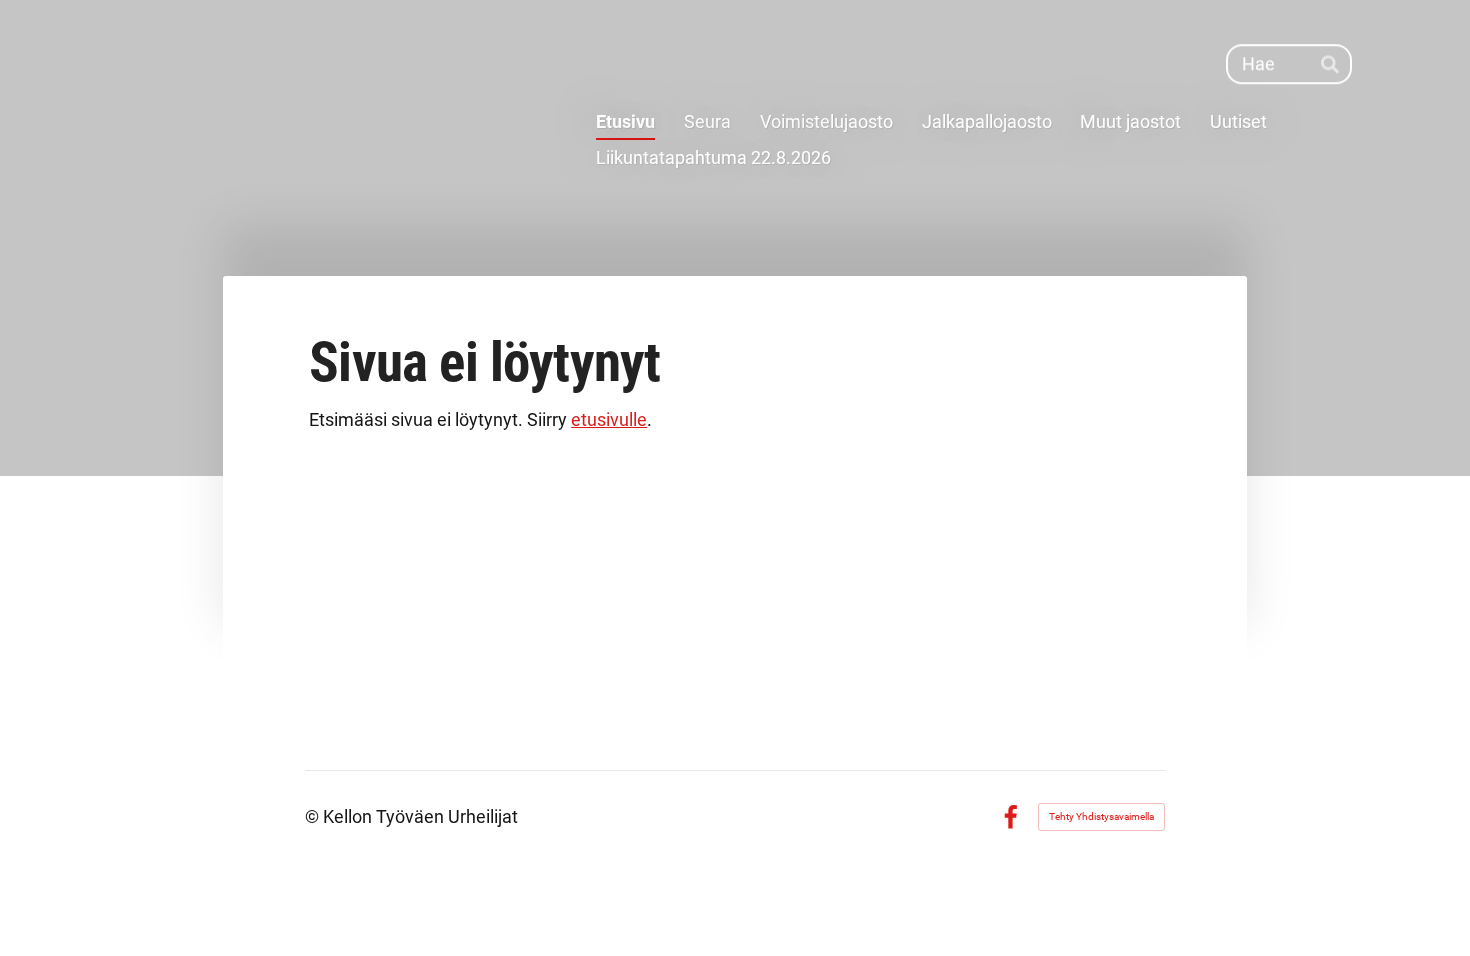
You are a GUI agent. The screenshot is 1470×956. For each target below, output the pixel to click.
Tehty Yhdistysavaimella (1101, 816)
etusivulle (609, 419)
